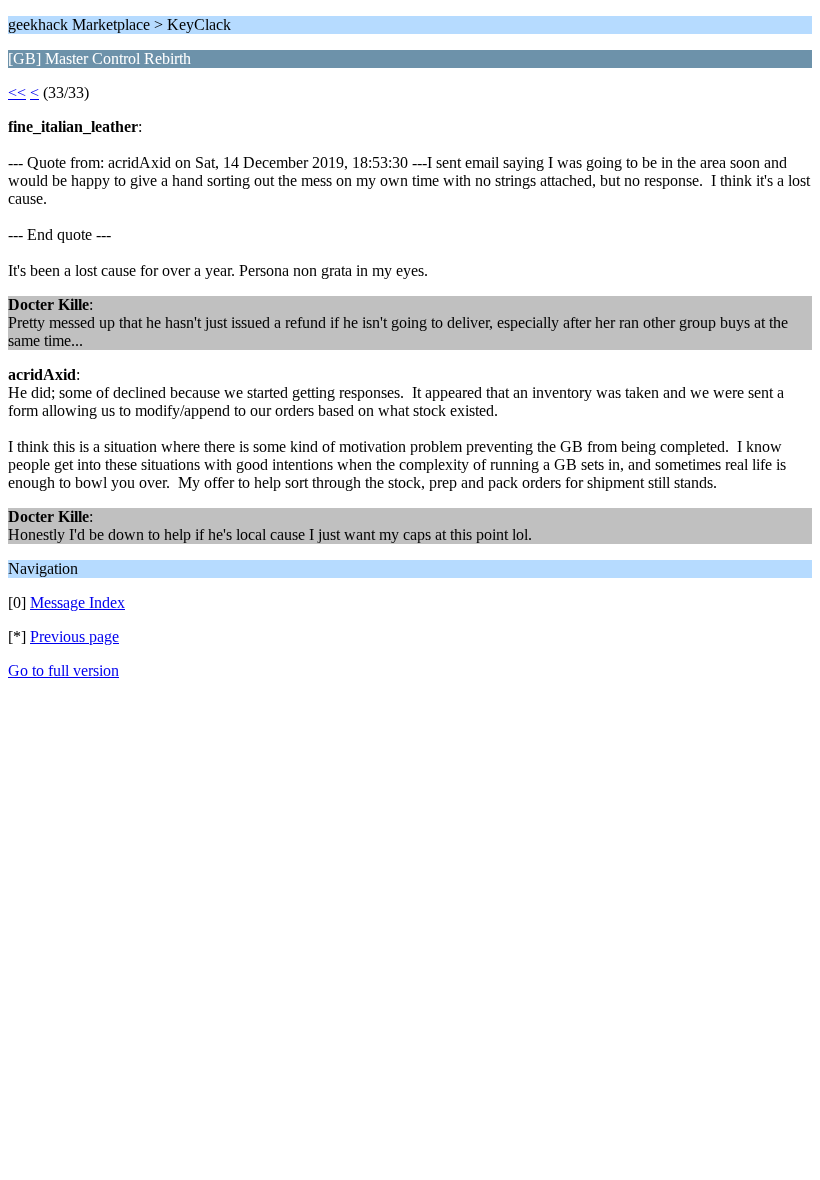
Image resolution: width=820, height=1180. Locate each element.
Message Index (77, 602)
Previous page (74, 636)
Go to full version (63, 670)
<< (17, 92)
